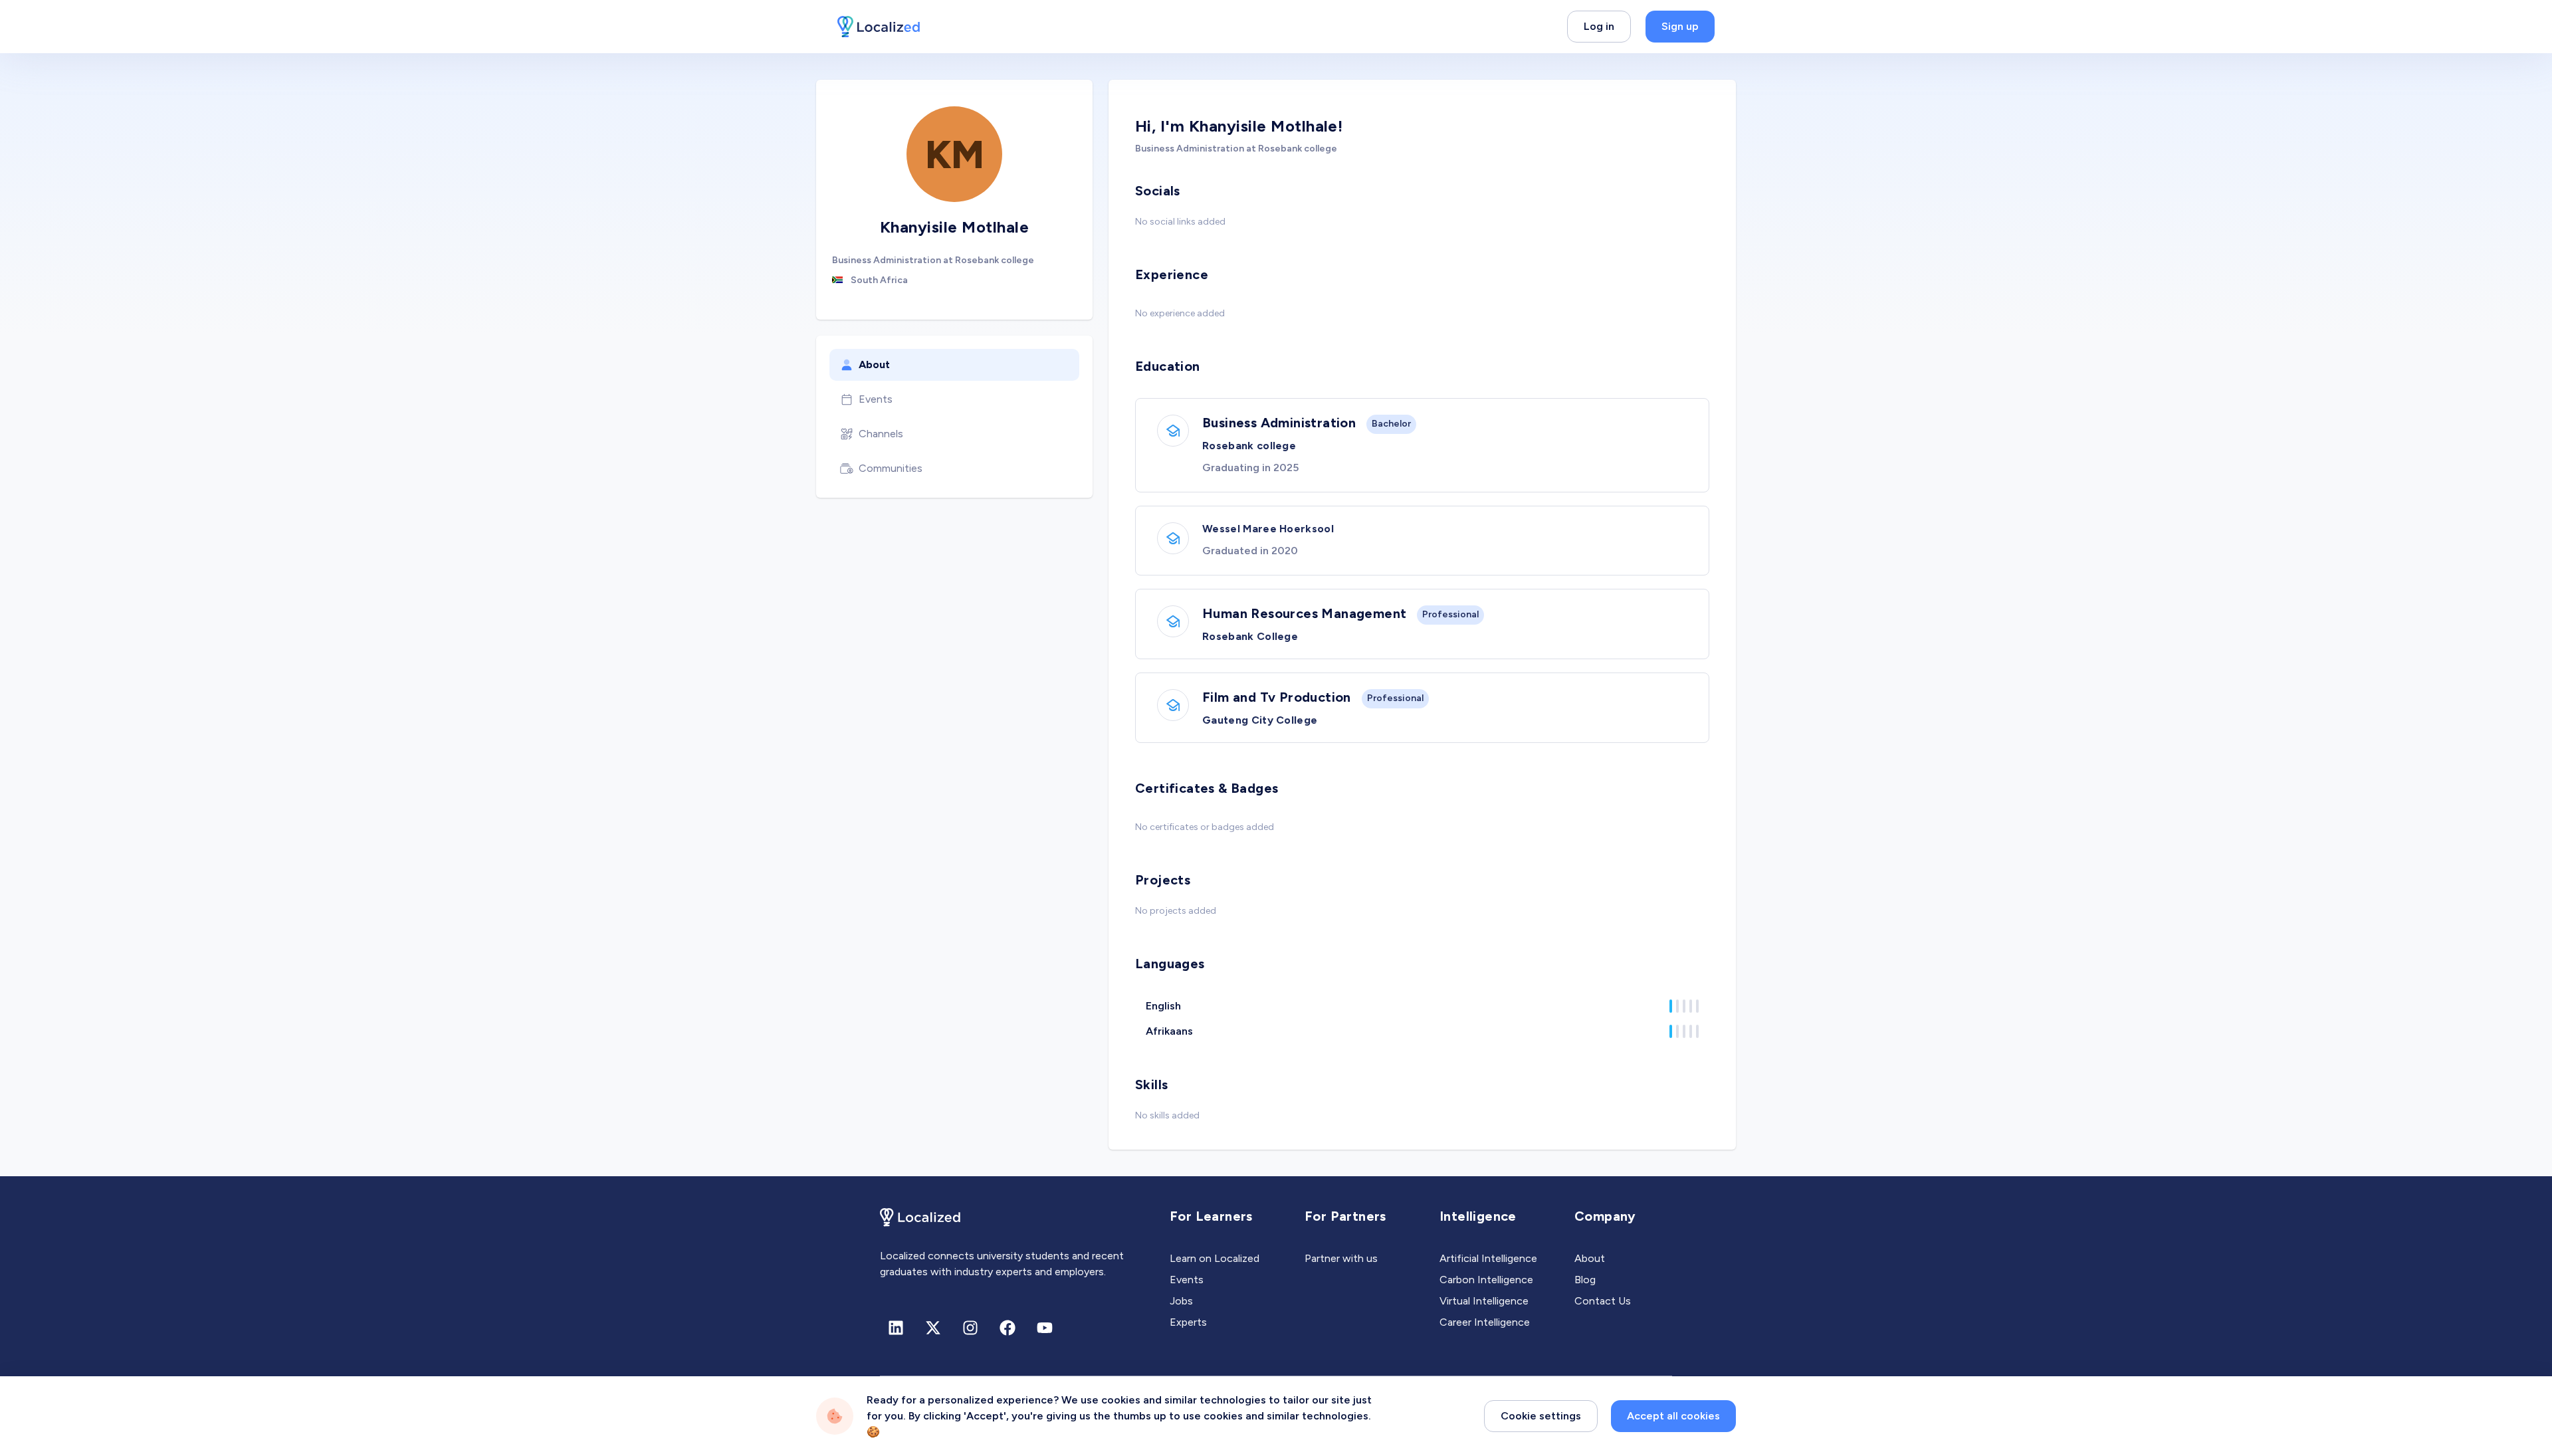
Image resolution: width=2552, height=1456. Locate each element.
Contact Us (1603, 1301)
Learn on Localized (1215, 1258)
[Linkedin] (896, 1328)
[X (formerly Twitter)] (933, 1328)
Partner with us (1341, 1258)
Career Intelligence (1485, 1322)
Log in (1599, 26)
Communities (891, 468)
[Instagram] (970, 1328)
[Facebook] (1008, 1328)
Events (876, 399)
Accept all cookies (1673, 1416)
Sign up (1680, 26)
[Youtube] (1045, 1328)
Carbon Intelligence (1486, 1280)
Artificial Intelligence (1488, 1258)
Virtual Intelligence (1484, 1301)
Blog (1585, 1280)
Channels (881, 434)
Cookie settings (1541, 1416)
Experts (1188, 1322)
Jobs (1181, 1301)
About (874, 364)
